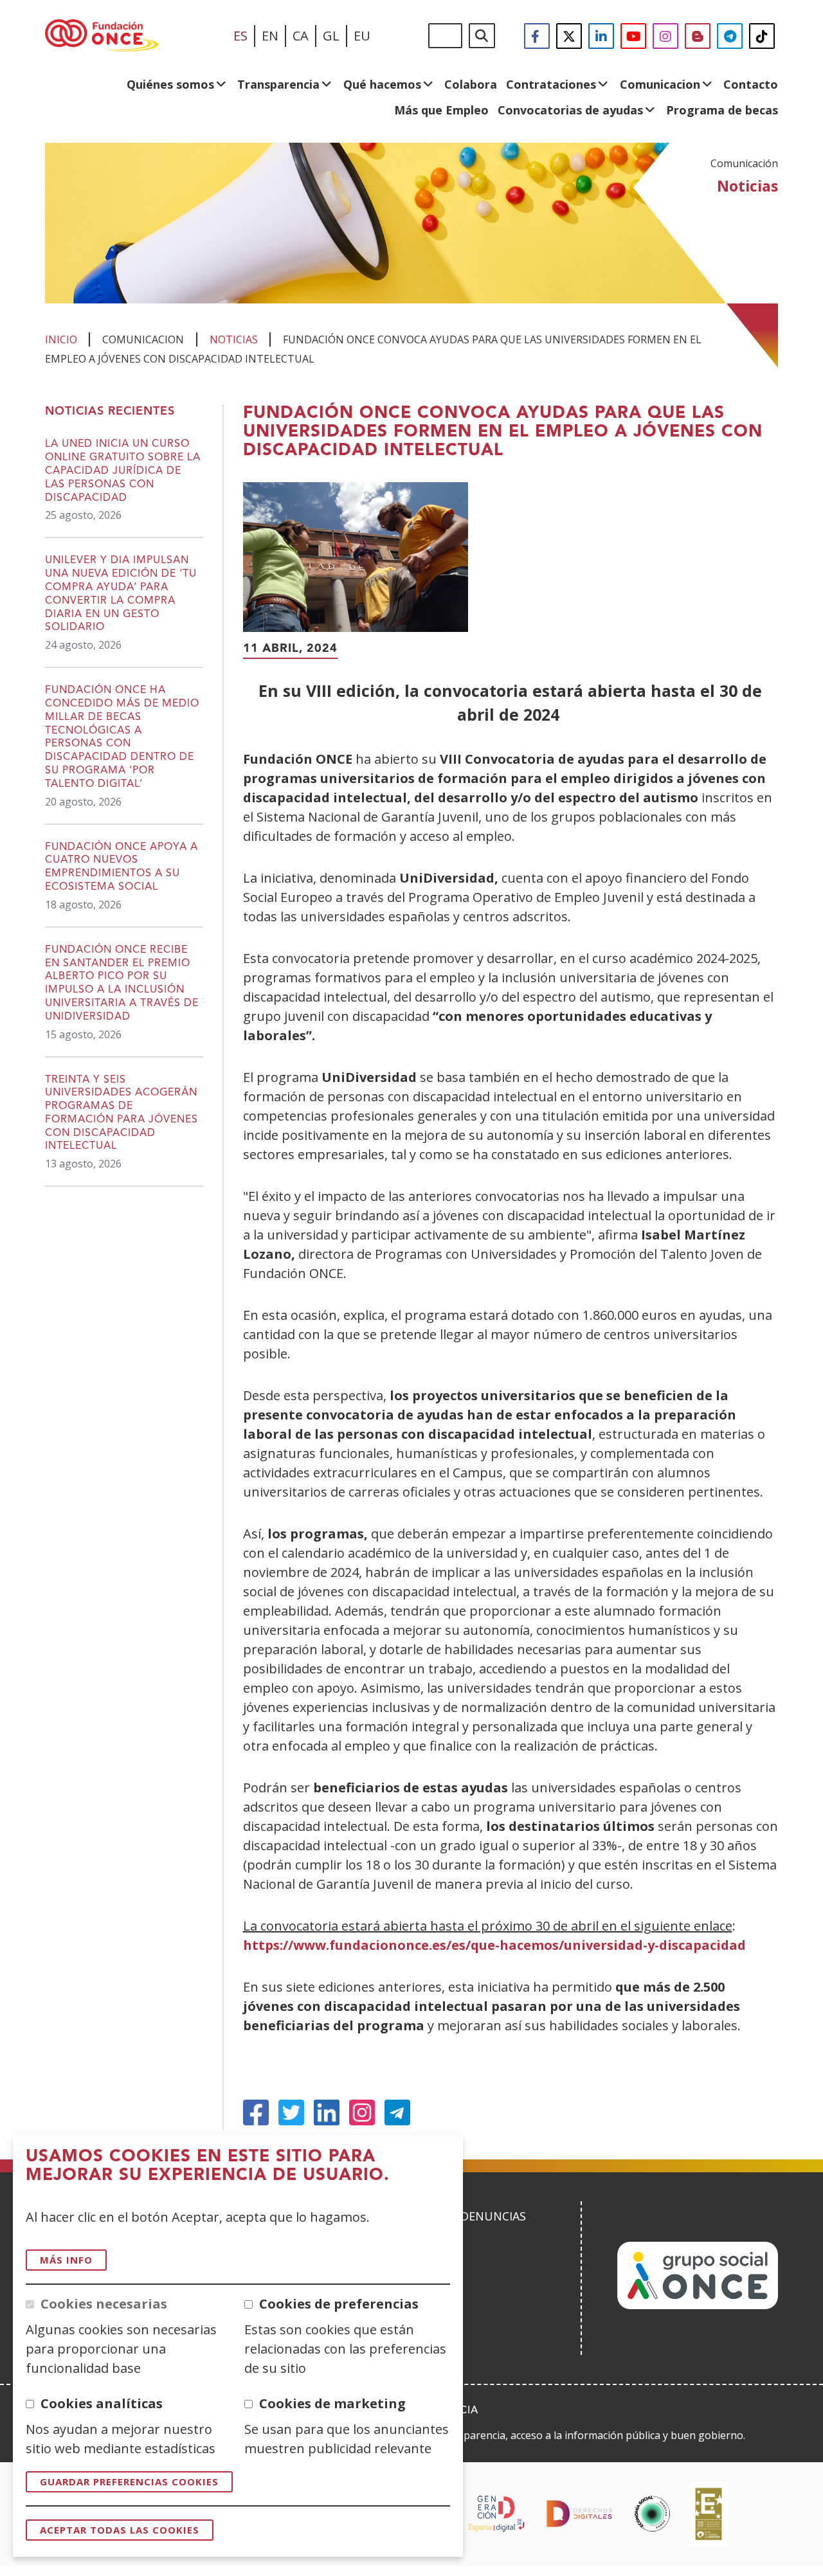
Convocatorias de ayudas (570, 110)
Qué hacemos (382, 84)
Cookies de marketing (332, 2403)
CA (301, 36)
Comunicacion (660, 84)
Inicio (61, 339)
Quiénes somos (170, 84)
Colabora (471, 84)
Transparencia (278, 84)
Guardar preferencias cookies (129, 2481)
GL (331, 36)
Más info (66, 2260)
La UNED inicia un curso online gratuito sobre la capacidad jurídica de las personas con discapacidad (123, 471)
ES (240, 36)
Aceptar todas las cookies (120, 2530)
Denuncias (493, 2216)
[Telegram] (397, 2112)
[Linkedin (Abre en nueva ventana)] (327, 2112)
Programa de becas (722, 110)
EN (270, 36)
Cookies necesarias (104, 2304)
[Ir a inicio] (102, 36)
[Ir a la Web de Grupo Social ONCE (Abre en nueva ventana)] (698, 2305)
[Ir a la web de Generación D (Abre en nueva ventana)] (496, 2514)
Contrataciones (551, 84)
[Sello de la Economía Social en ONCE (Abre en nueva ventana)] (652, 2514)
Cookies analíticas (102, 2403)
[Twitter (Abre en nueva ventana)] (291, 2112)
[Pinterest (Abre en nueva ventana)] (362, 2112)
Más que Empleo (441, 110)
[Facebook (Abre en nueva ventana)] (256, 2112)
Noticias (234, 339)
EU (362, 36)
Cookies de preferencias (339, 2304)
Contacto (751, 84)
